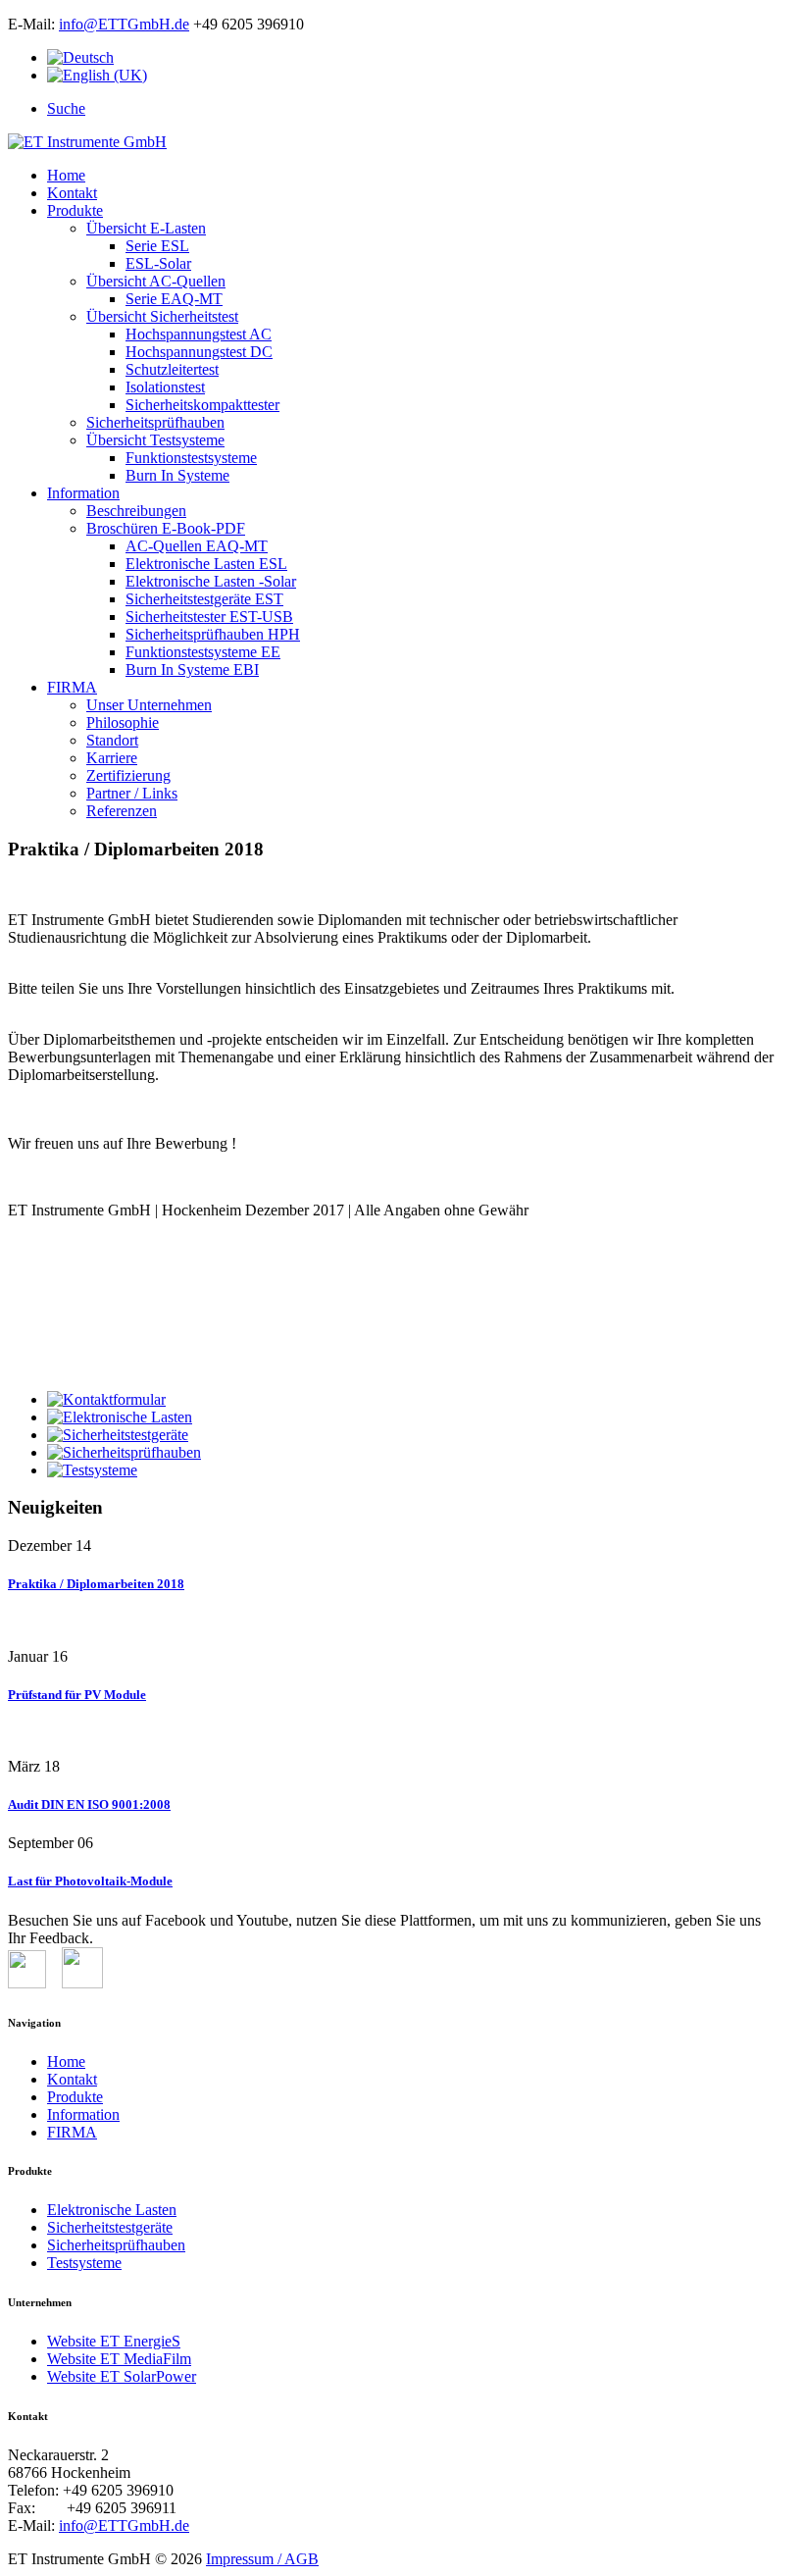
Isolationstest (165, 387)
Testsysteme (84, 2263)
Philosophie (123, 722)
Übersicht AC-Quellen (156, 281)
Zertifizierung (128, 775)
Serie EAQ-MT (174, 299)
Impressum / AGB (262, 2559)
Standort (112, 740)
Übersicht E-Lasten (146, 228)
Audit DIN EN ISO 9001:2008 (89, 1804)
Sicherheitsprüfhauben (155, 422)
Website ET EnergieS (114, 2341)
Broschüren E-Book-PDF (166, 528)
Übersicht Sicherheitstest (162, 316)
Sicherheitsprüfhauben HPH (213, 634)
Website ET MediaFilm (119, 2359)
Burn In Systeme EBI (192, 670)
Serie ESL (157, 246)
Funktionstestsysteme (191, 458)
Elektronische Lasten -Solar (211, 581)
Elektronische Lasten (112, 2210)
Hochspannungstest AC (199, 334)
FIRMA (72, 687)
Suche (66, 108)
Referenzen (122, 811)
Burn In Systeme (177, 475)
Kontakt (72, 193)
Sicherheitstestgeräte (110, 2227)
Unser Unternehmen (149, 705)
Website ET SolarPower (122, 2376)
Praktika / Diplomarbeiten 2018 (96, 1584)
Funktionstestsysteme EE (203, 652)
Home (66, 175)
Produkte (75, 210)
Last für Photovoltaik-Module (90, 1881)
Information (83, 493)
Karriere (112, 758)
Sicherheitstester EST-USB (209, 617)
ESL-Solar (158, 263)
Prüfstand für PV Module (77, 1695)
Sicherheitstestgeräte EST (204, 599)
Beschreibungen (136, 511)
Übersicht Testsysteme (155, 440)
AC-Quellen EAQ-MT (197, 546)
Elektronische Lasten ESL (206, 564)
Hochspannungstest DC (199, 352)
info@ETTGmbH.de (124, 24)
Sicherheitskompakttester (202, 405)
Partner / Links (132, 793)
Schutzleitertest (172, 369)
